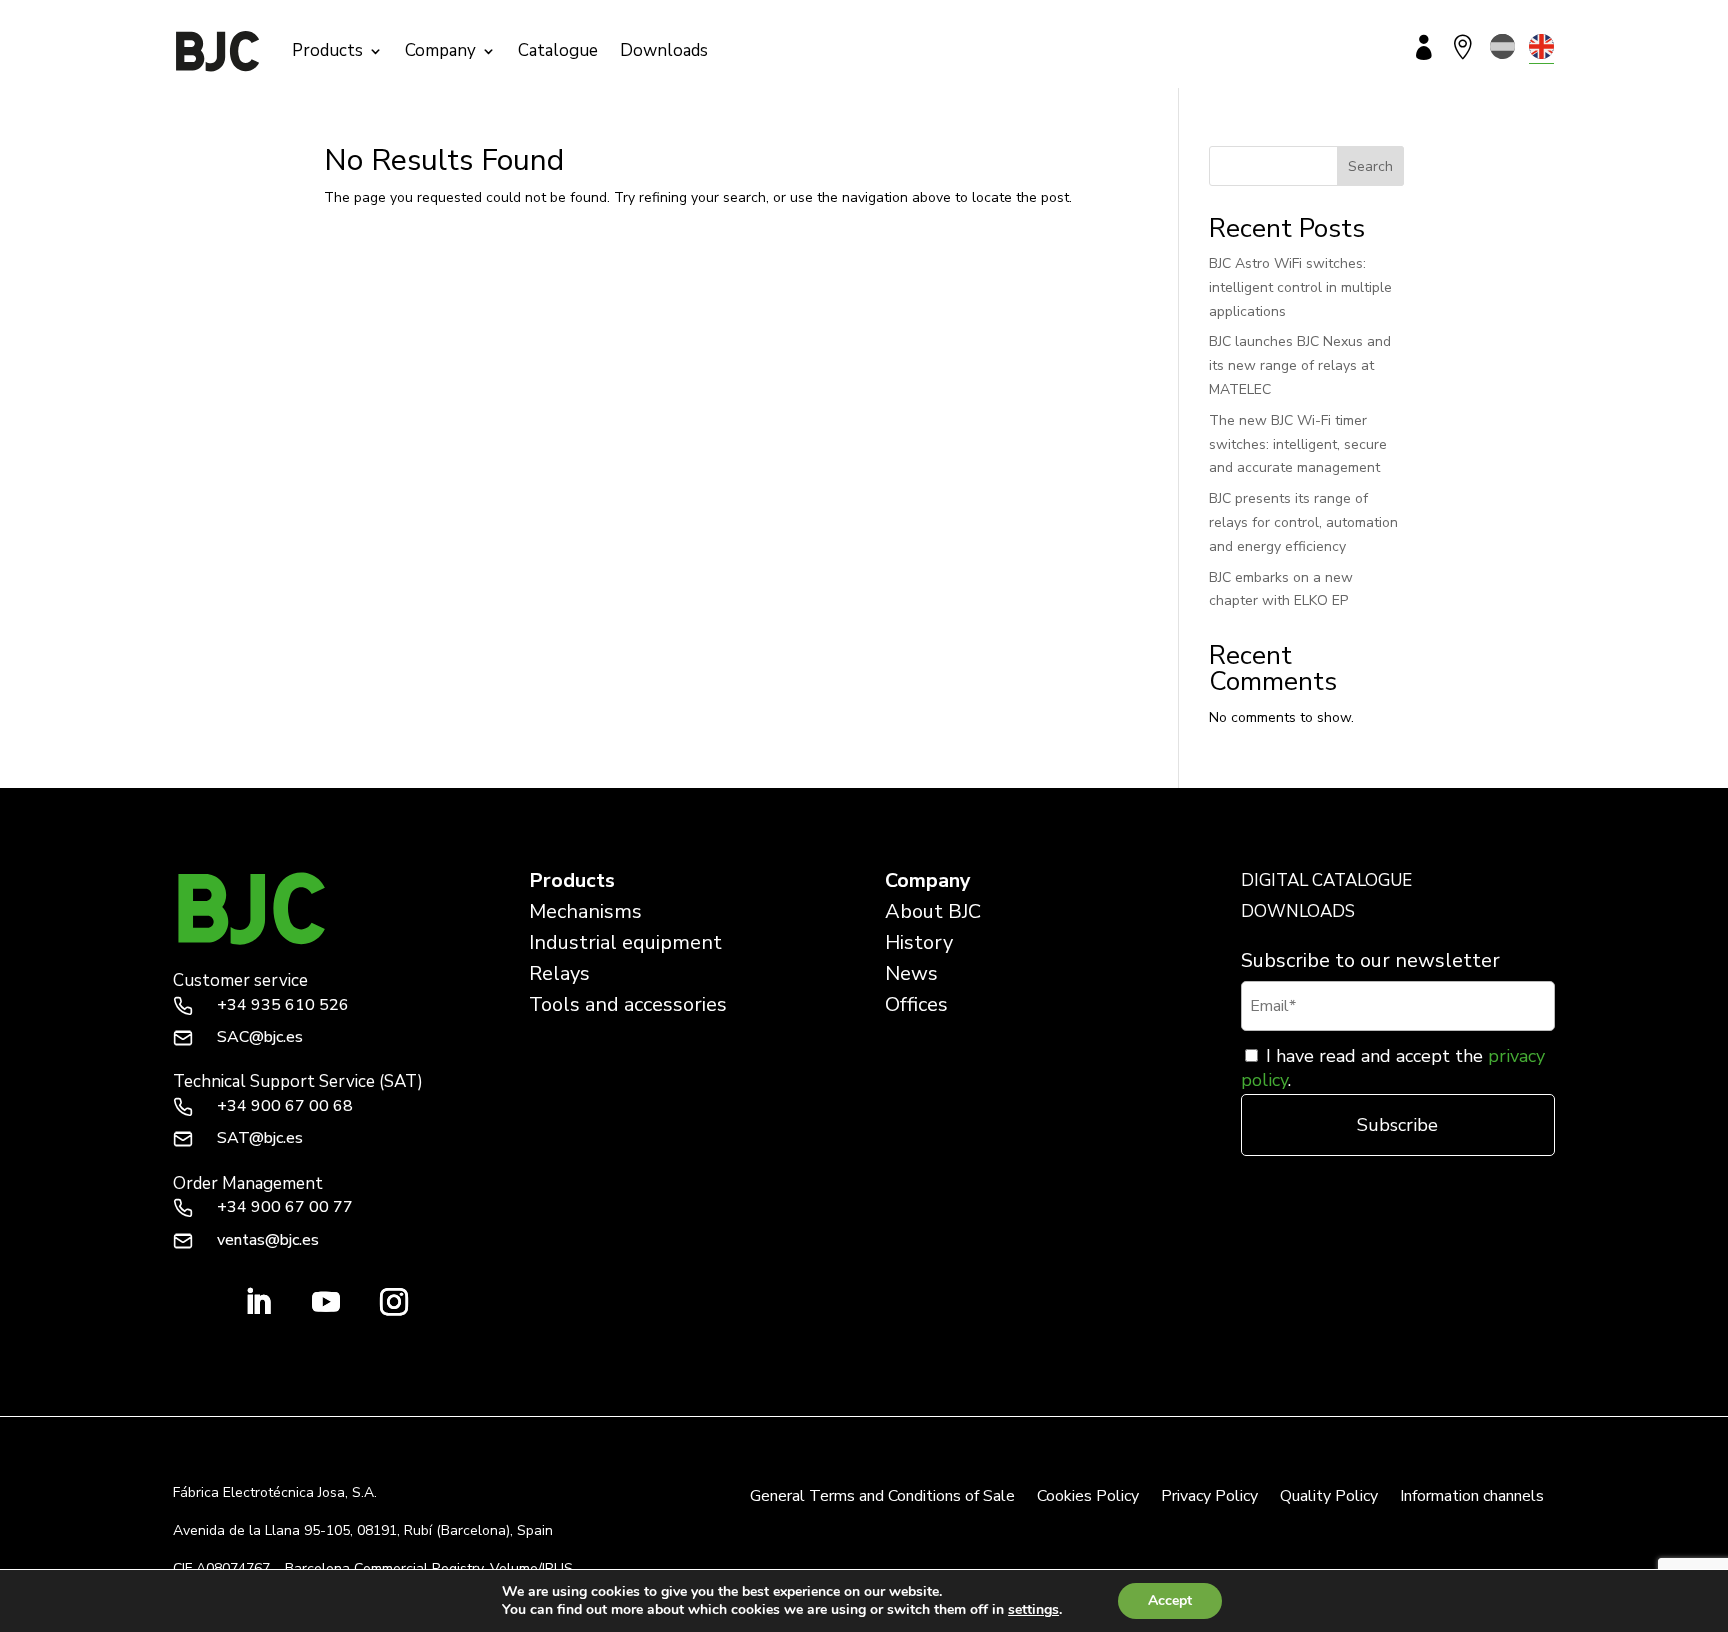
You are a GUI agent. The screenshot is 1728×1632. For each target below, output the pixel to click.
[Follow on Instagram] (394, 1302)
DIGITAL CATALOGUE (1326, 880)
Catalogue (558, 50)
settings (1033, 1610)
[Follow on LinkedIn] (258, 1302)
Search (1370, 166)
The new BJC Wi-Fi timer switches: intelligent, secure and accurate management (1298, 444)
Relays (559, 973)
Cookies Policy (1088, 1498)
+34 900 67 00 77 (285, 1207)
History (919, 942)
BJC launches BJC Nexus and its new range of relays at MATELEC (1300, 365)
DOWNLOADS (1298, 911)
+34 (283, 1005)
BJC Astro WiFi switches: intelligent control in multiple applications (1300, 287)
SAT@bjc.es (260, 1138)
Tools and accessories (628, 1004)
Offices (916, 1004)
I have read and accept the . (1393, 1068)
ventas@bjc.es (268, 1240)
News (911, 973)
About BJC (933, 911)
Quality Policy (1329, 1498)
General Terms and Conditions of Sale (882, 1498)
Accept (1170, 1600)
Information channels (1472, 1498)
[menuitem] (1502, 46)
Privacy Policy (1209, 1498)
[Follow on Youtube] (326, 1302)
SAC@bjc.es (260, 1037)
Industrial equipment (625, 942)
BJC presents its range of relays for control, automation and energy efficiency (1303, 522)
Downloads (664, 50)
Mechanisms (585, 911)
